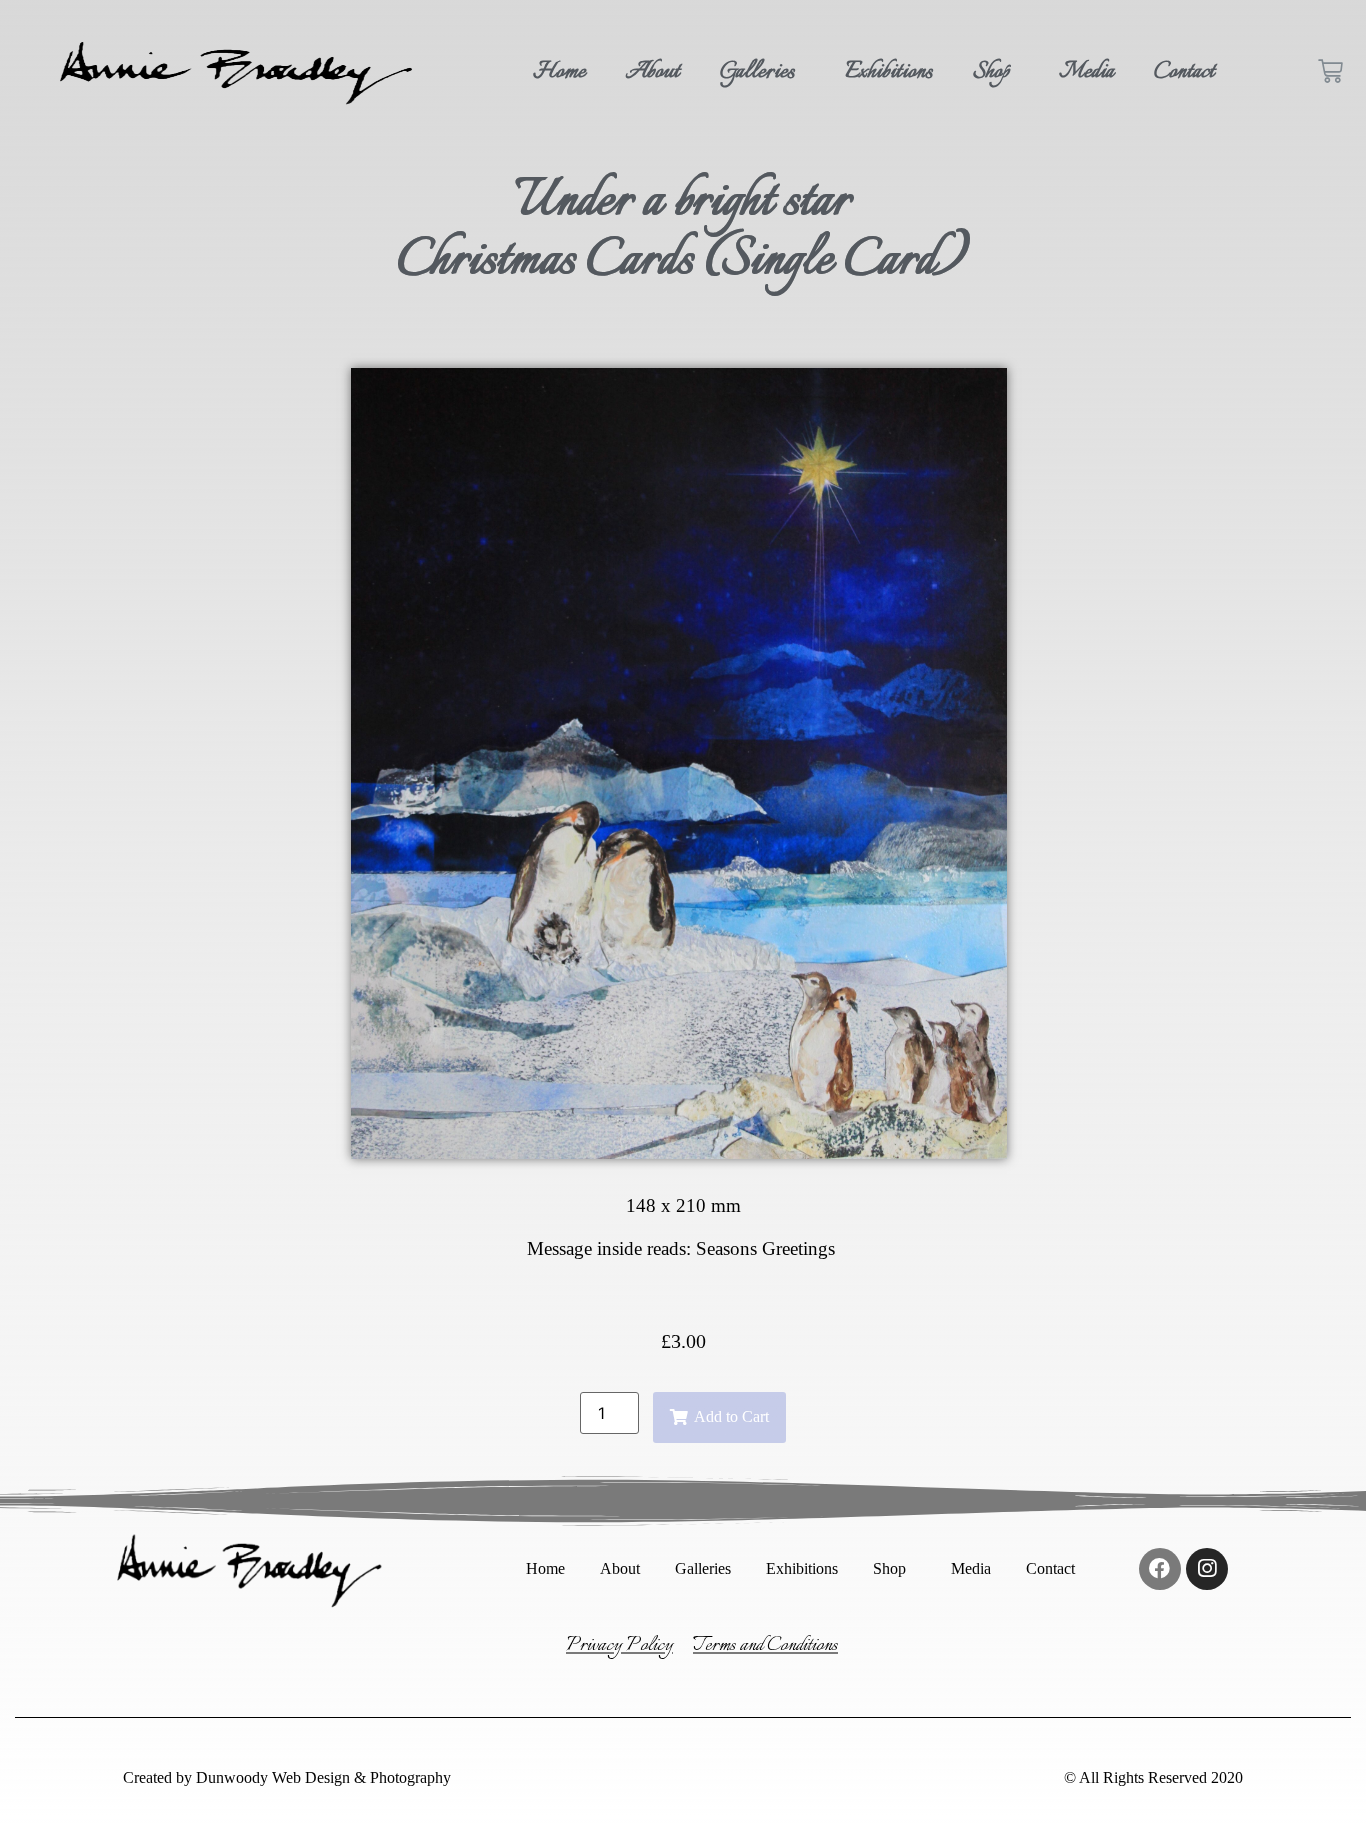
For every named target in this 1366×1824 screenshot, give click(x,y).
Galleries (757, 72)
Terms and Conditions (765, 1645)
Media (1086, 72)
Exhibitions (889, 72)
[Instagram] (1207, 1569)
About (653, 72)
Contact (1184, 72)
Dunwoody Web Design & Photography (321, 1777)
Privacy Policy (619, 1645)
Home (559, 72)
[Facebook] (1160, 1569)
